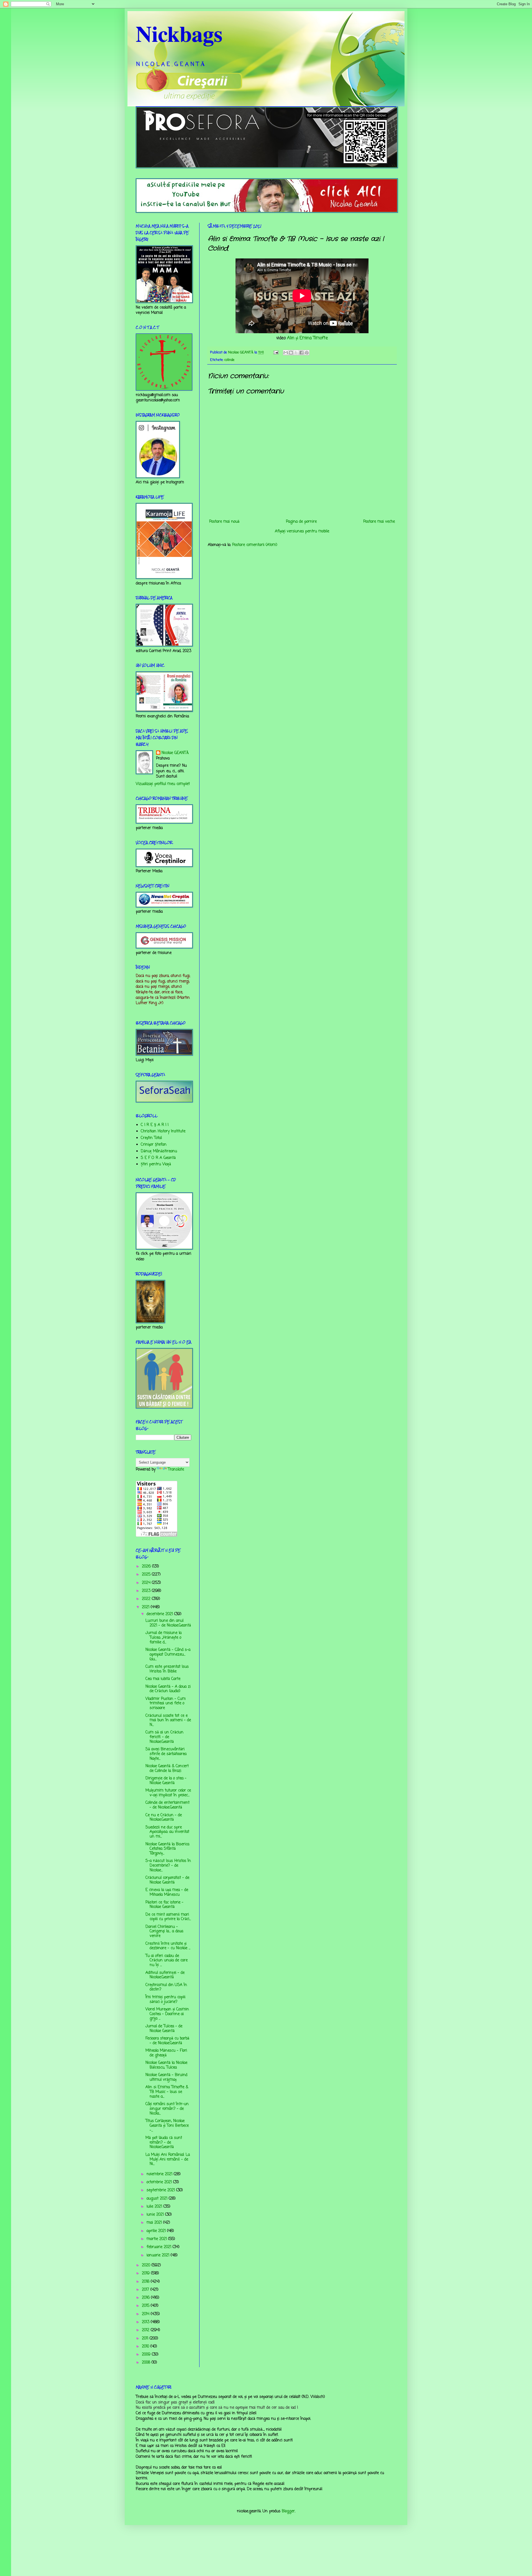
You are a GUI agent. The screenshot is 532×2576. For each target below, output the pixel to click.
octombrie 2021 (160, 2182)
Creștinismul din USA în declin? (166, 1987)
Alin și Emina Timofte (307, 338)
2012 (146, 2330)
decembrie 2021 (160, 1614)
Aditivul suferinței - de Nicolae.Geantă (165, 1975)
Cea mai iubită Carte (163, 1679)
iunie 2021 (156, 2215)
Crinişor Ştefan (154, 1145)
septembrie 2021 (161, 2190)
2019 (146, 2273)
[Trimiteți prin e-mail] (286, 353)
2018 (146, 2282)
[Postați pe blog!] (291, 353)
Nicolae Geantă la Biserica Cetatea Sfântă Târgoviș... (167, 1849)
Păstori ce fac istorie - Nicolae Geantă (164, 1905)
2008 (147, 2363)
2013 (146, 2322)
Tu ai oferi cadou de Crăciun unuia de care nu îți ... (167, 1961)
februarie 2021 (160, 2247)
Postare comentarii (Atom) (255, 545)
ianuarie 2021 (159, 2255)
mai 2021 (155, 2223)
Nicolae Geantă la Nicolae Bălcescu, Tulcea (166, 2065)
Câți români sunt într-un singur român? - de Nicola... (167, 2109)
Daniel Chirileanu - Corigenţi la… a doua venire (164, 1932)
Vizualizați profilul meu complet (163, 784)
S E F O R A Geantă (158, 1158)
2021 (146, 1607)
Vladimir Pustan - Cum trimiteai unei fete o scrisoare (166, 1704)
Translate (176, 1470)
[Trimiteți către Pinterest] (307, 353)
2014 (146, 2314)
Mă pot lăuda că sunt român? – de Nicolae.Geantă (164, 2143)
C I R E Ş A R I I (155, 1125)
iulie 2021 (155, 2207)
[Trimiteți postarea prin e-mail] (276, 352)
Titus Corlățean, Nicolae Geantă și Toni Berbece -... (167, 2126)
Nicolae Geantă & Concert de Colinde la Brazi (167, 1769)
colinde (229, 360)
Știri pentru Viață (156, 1164)
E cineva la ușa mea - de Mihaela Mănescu (167, 1892)
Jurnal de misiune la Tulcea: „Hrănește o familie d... (163, 1638)
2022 (147, 1599)
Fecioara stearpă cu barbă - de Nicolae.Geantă (167, 2041)
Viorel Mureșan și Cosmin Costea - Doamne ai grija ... (167, 2014)
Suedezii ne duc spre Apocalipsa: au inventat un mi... (167, 1832)
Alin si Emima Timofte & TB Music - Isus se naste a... (167, 2092)
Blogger (288, 2511)
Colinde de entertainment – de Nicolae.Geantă (167, 1805)
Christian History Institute (163, 1131)
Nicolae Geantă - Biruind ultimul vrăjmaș (166, 2077)
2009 (147, 2355)
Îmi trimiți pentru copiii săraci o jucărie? (165, 2000)
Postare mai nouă (224, 522)
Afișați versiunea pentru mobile (302, 531)
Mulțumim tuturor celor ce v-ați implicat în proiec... (168, 1793)
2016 (146, 2298)
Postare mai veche (379, 522)
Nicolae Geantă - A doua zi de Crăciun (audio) (168, 1689)
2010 (146, 2347)
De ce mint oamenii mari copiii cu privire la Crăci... (168, 1917)
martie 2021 (157, 2239)
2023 (147, 1591)
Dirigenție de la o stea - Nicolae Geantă (166, 1781)
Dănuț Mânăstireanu (159, 1151)
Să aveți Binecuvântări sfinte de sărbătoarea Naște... (166, 1754)
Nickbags (179, 33)
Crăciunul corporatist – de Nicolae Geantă (167, 1880)
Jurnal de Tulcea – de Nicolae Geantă (164, 2029)
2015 (146, 2306)
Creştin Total (151, 1138)
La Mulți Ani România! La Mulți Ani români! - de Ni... (168, 2160)
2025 (147, 1575)
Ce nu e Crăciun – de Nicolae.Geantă (164, 1818)
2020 (147, 2265)
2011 (146, 2338)
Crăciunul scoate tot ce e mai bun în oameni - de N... (168, 1721)
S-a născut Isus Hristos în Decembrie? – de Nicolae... (168, 1866)
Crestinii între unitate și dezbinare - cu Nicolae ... (168, 1946)
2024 (147, 1583)
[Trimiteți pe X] (296, 353)
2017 (146, 2290)
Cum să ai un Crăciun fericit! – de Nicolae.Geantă (164, 1737)
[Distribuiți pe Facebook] (301, 353)
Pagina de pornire (301, 522)
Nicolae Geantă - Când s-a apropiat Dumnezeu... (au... (168, 1655)
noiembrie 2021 (160, 2174)
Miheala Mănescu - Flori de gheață (166, 2053)
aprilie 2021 (157, 2231)
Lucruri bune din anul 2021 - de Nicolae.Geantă (168, 1623)
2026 (147, 1567)
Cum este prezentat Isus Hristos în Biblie (167, 1669)
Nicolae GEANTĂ (175, 753)
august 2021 (158, 2199)
